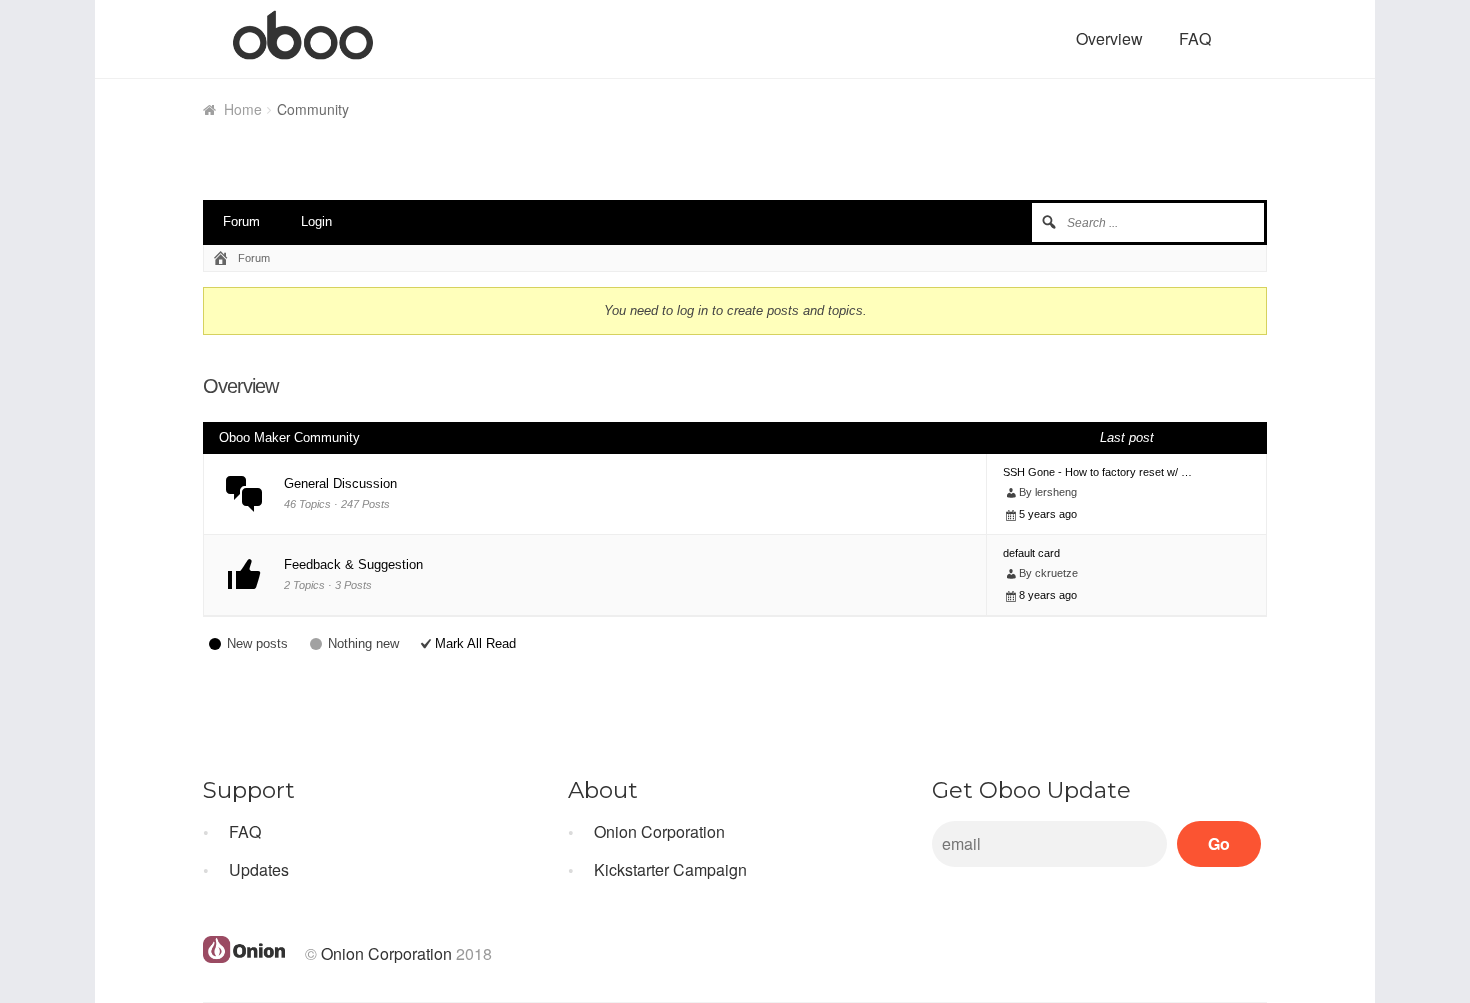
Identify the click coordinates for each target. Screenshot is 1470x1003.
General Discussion (340, 483)
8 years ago (1048, 595)
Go (1219, 843)
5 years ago (1048, 514)
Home (243, 109)
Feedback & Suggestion (353, 564)
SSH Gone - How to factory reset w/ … (1097, 472)
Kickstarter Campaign (670, 869)
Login (316, 221)
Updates (259, 869)
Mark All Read (475, 643)
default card (1031, 553)
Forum (241, 221)
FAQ (1195, 38)
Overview (1109, 38)
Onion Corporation (659, 831)
